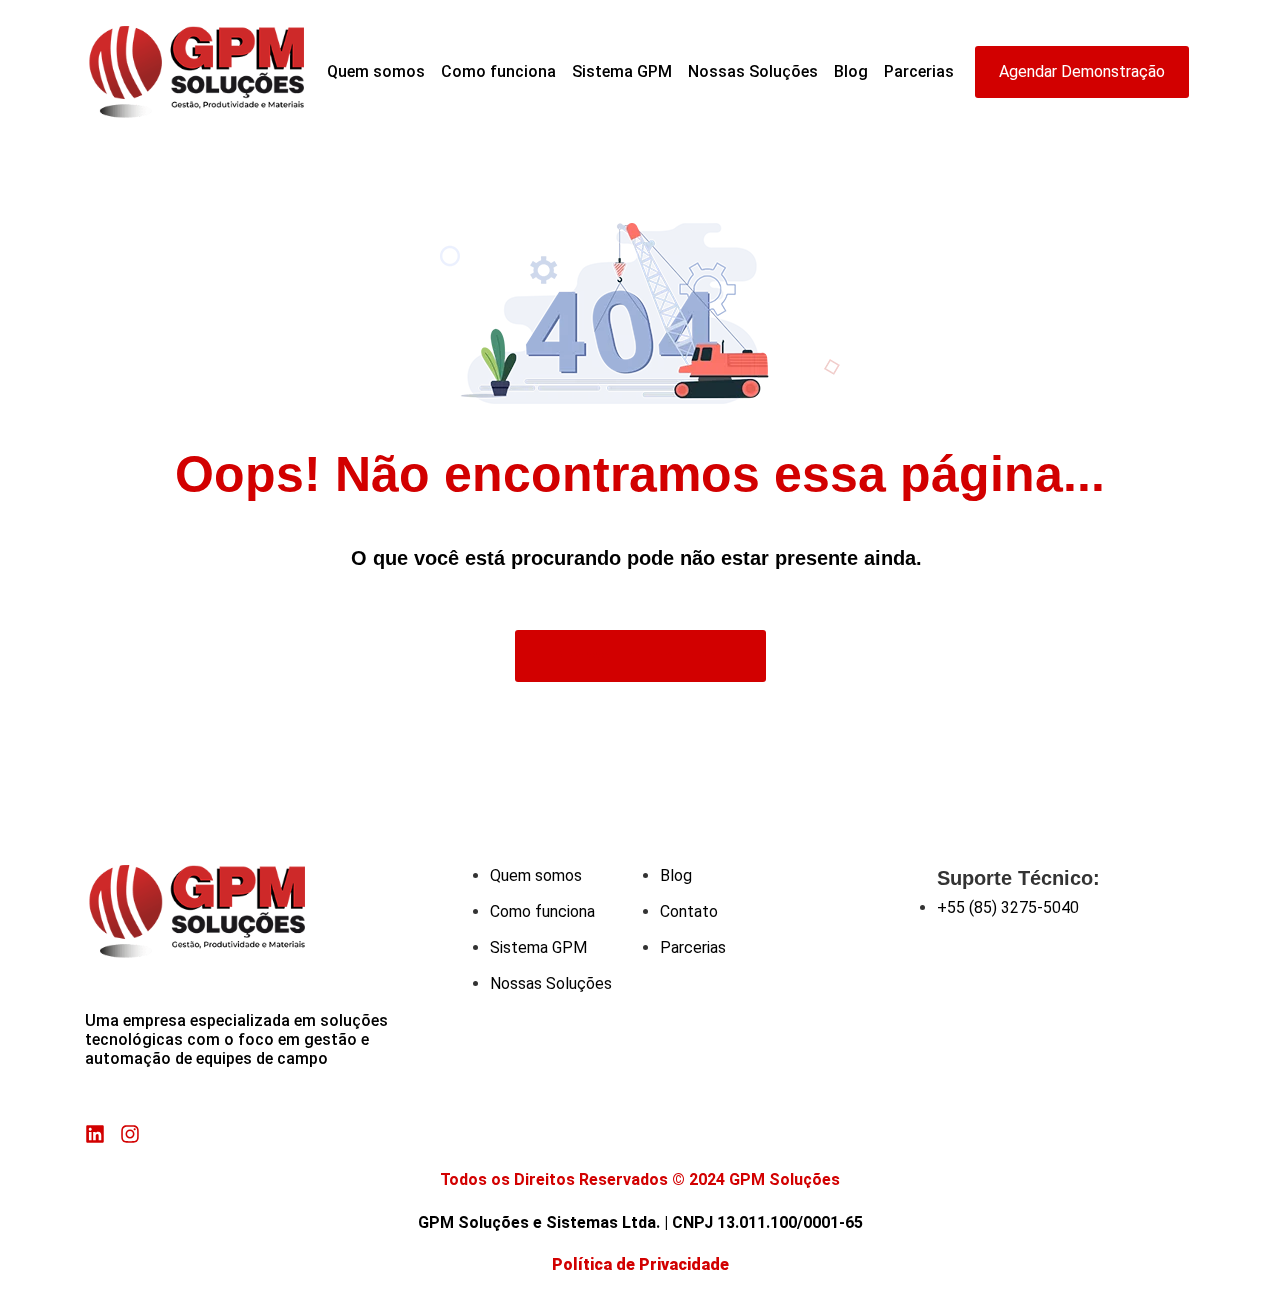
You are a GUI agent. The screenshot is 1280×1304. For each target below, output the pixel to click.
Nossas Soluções (753, 71)
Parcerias (919, 71)
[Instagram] (130, 1134)
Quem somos (376, 71)
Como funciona (498, 71)
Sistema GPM (622, 71)
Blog (851, 71)
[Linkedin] (95, 1134)
